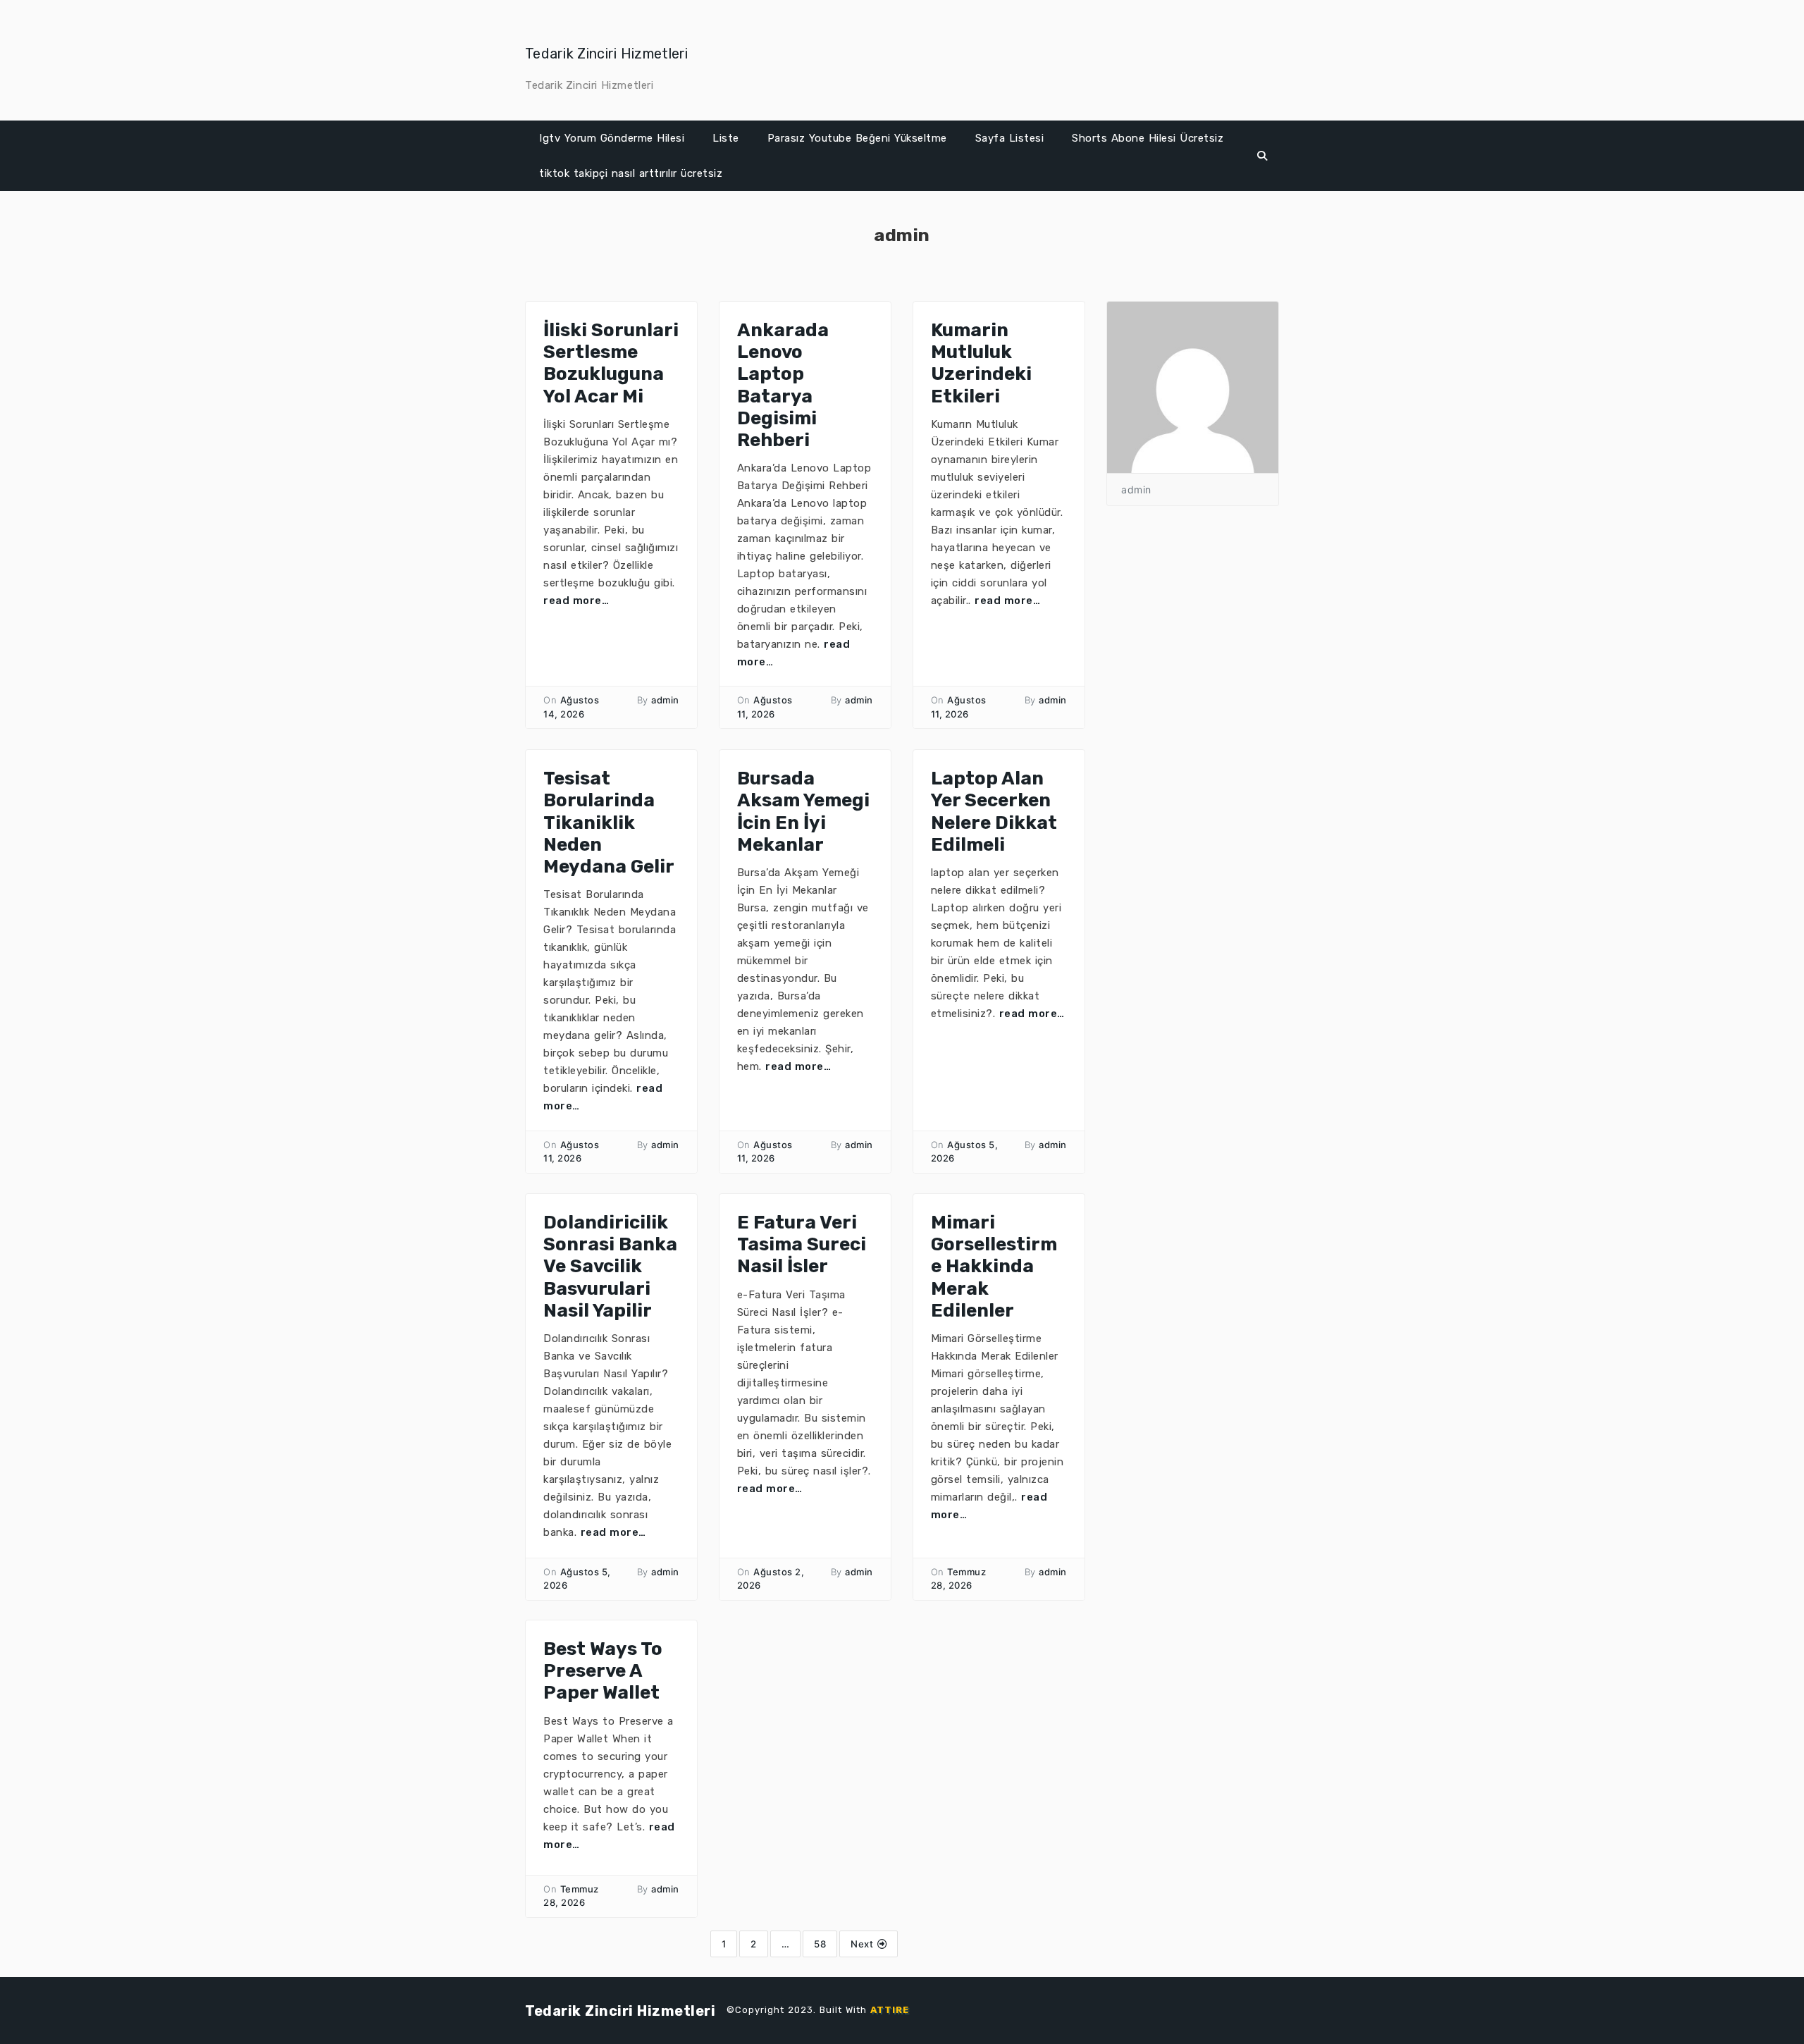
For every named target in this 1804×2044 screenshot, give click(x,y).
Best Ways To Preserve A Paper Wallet (603, 1671)
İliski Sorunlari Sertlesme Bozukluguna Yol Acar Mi (611, 363)
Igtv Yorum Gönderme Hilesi (612, 138)
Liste (726, 138)
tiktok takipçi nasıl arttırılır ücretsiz (631, 173)
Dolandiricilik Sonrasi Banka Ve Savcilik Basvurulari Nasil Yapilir (610, 1267)
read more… (576, 601)
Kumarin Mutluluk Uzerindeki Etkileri (981, 363)
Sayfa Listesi (1010, 138)
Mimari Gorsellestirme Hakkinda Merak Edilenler (994, 1267)
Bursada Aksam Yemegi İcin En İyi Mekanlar (803, 812)
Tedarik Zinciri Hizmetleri (607, 54)
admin (665, 700)
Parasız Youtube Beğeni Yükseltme (857, 138)
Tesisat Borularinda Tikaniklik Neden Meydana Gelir (609, 823)
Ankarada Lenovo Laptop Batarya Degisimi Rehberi (783, 385)
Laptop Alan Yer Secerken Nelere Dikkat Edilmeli (994, 812)
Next (864, 1944)
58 (820, 1944)
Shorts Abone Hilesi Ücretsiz (1148, 138)
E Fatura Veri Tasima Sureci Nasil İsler (802, 1244)
